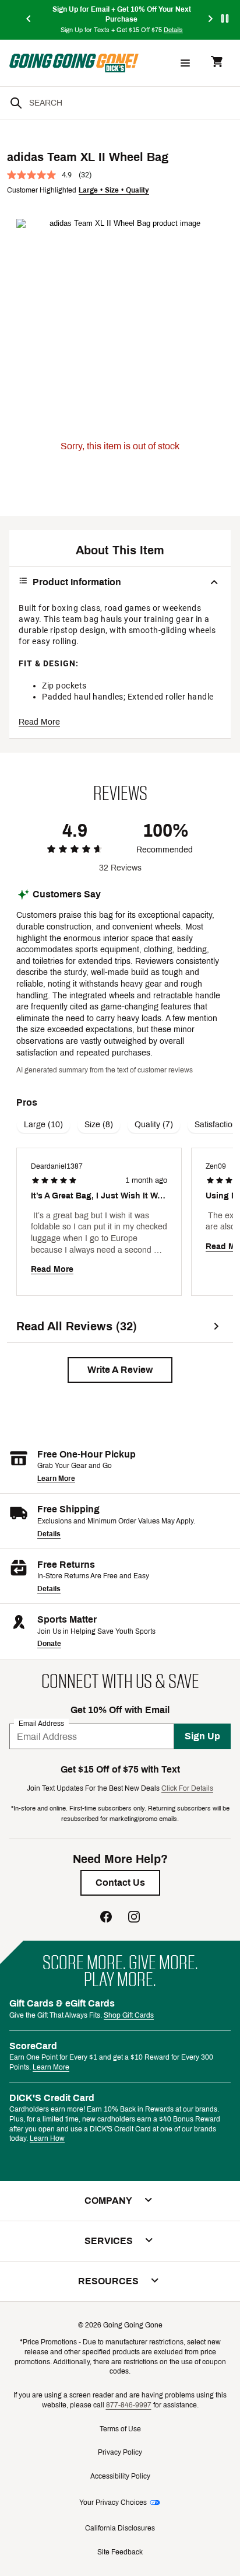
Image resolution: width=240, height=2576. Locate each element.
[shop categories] (185, 63)
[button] (120, 1370)
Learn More (56, 1479)
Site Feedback (120, 2552)
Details (49, 1534)
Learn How (47, 2138)
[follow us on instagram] (134, 1918)
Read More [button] (39, 722)
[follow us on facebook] (106, 1918)
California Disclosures (120, 2528)
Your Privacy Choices (113, 2502)
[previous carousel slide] (29, 20)
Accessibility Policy (120, 2476)
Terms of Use (120, 2429)
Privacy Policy (120, 2452)
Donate (49, 1644)
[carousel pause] (225, 18)
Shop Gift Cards (129, 2015)
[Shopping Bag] (217, 63)
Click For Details (187, 1788)
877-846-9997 (129, 2405)
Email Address (41, 1724)
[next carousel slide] (211, 20)
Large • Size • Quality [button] (114, 190)
